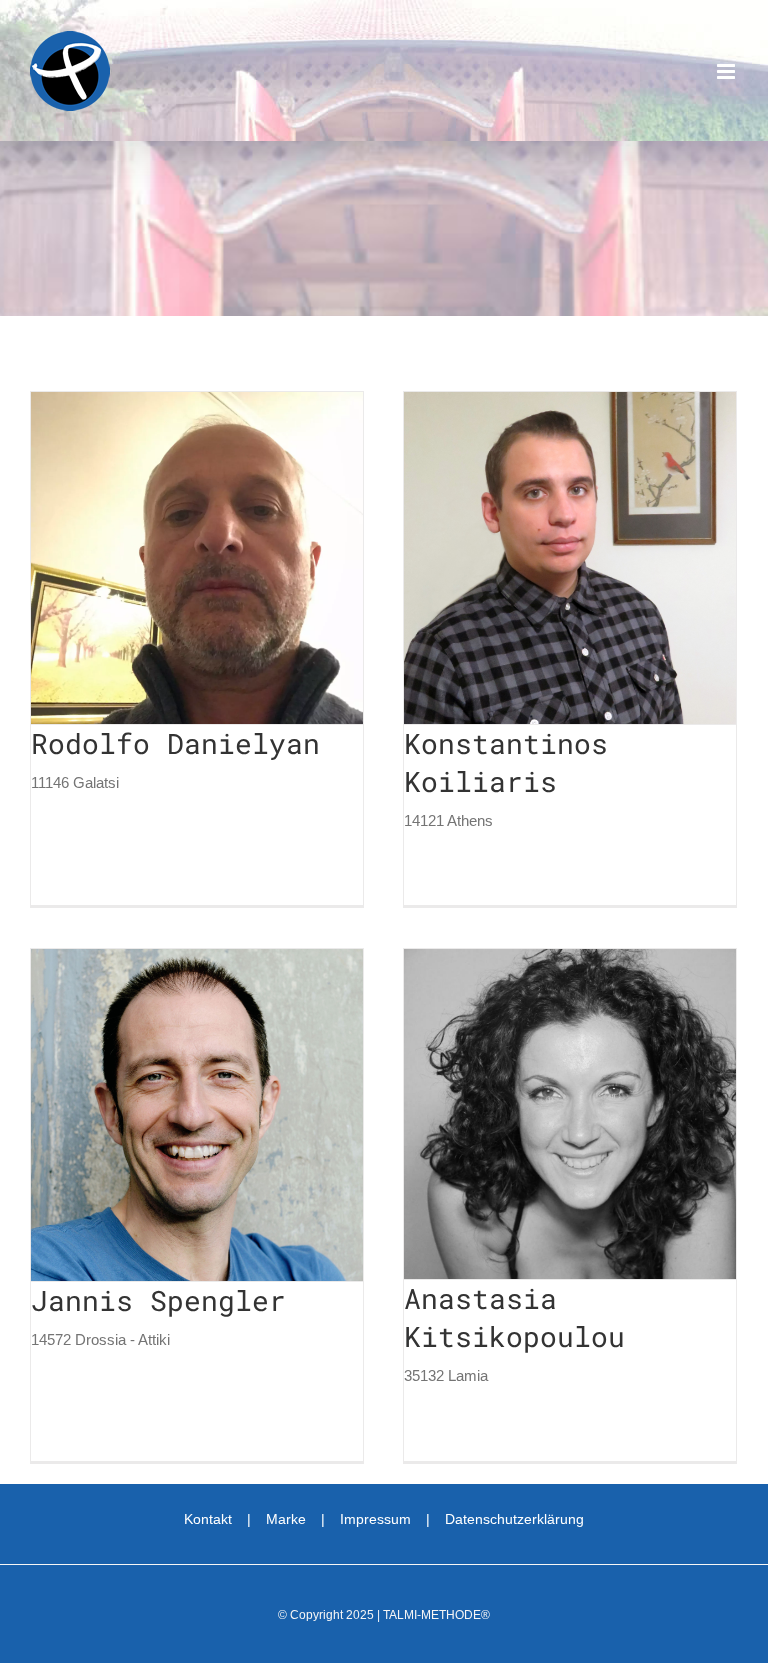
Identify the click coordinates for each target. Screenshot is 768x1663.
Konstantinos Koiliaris (533, 558)
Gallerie (233, 558)
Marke (286, 1519)
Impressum (375, 1519)
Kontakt (208, 1519)
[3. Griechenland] (197, 558)
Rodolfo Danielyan (160, 558)
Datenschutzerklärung (514, 1519)
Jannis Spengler (160, 1115)
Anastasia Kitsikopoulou (533, 1114)
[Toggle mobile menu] (727, 71)
